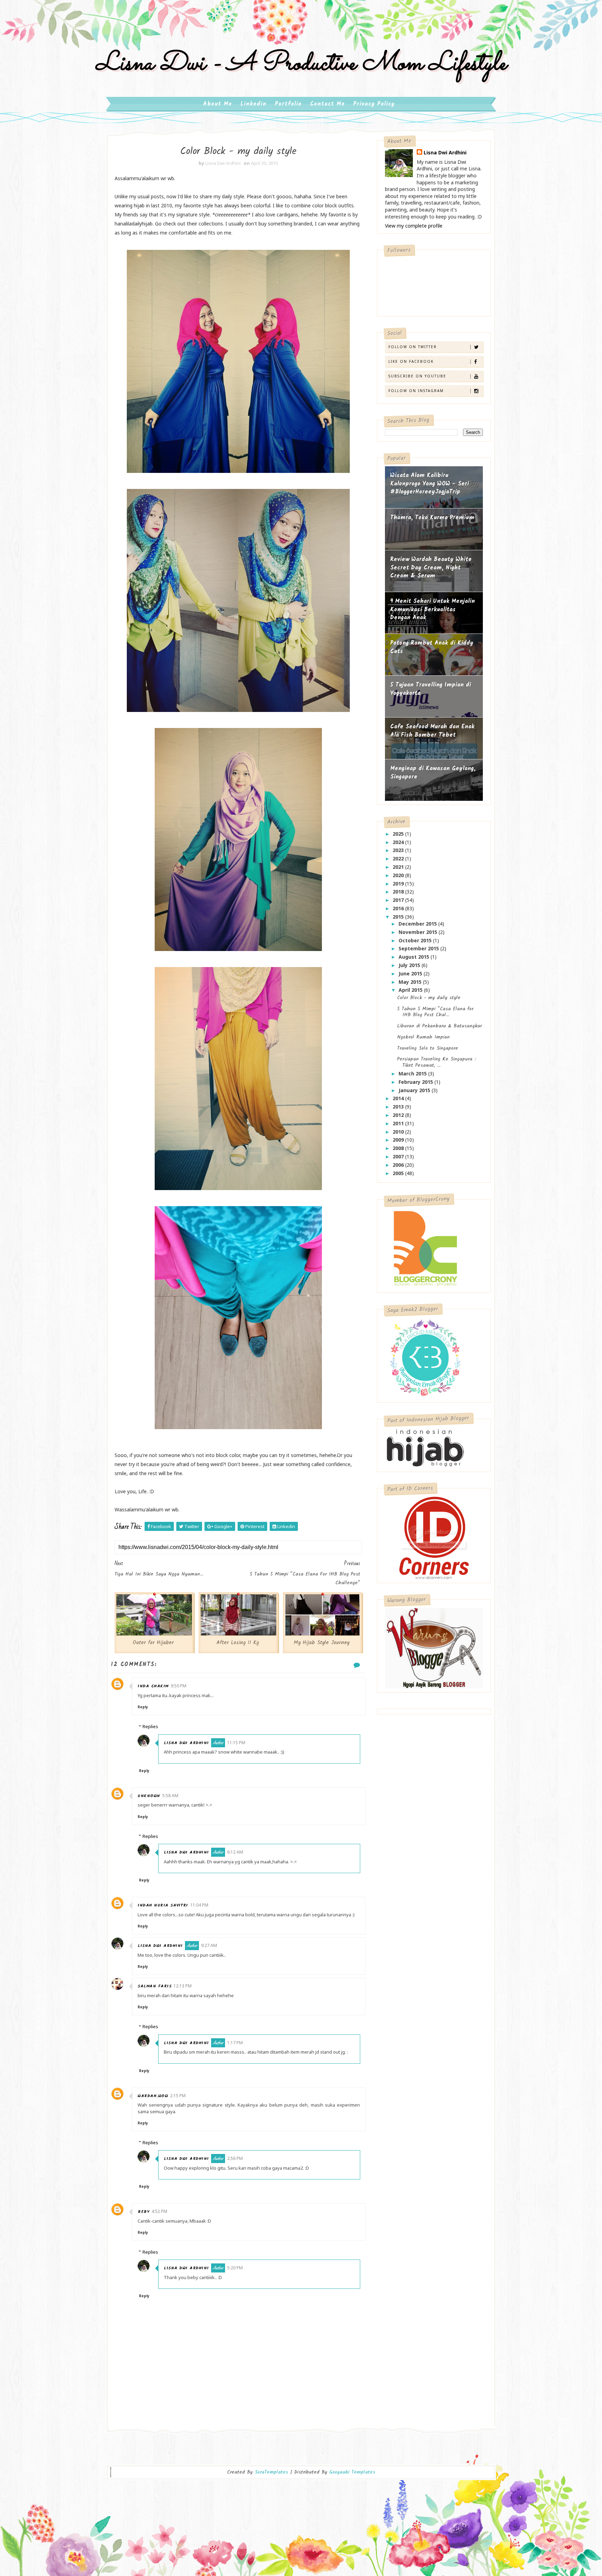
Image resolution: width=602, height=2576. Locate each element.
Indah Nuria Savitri (163, 1905)
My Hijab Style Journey (322, 1643)
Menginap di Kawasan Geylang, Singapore (433, 773)
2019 (399, 884)
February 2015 (416, 1082)
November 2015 (419, 932)
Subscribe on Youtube (417, 376)
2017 (399, 900)
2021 (399, 867)
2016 (399, 908)
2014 (399, 1098)
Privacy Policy (374, 104)
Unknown (149, 1796)
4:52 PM (159, 2211)
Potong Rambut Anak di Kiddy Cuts (432, 647)
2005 (399, 1173)
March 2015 (413, 1074)
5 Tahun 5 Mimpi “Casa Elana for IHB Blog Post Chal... (435, 1012)
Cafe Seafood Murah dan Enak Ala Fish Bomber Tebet (432, 731)
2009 (399, 1140)
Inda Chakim (153, 1686)
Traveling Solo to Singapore (428, 1048)
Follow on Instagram (416, 391)
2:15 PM (178, 2096)
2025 (399, 834)
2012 (399, 1115)
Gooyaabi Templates (352, 2472)
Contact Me (327, 104)
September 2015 (419, 948)
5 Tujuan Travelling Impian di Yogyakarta (431, 689)
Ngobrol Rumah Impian (423, 1037)
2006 (399, 1165)
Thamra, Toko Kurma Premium (432, 518)
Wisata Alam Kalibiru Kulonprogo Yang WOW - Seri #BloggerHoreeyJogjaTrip (430, 484)
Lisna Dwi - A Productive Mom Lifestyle (301, 64)
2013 (399, 1107)
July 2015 (410, 965)
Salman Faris (155, 1986)
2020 (399, 875)
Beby (144, 2212)
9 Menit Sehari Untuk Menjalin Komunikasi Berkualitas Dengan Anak (433, 609)
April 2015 (411, 990)
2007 (399, 1156)
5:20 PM (235, 2268)
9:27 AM (209, 1945)
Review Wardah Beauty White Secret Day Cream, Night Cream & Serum (431, 568)
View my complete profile (414, 226)
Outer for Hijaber (153, 1643)
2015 (399, 917)
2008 (399, 1148)
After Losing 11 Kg (238, 1643)
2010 (399, 1132)
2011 (399, 1123)
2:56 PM (235, 2158)
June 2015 (411, 973)
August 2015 (415, 957)
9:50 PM (179, 1686)
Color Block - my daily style (429, 998)
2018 (399, 892)
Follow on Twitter (413, 347)
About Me (218, 104)
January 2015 (415, 1090)
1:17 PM (235, 2043)
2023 (399, 850)
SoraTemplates (271, 2472)
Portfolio (288, 104)
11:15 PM (236, 1743)
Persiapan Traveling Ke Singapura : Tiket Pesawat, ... (437, 1062)
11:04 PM (199, 1905)
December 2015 (418, 924)
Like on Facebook (411, 361)
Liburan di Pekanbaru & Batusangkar (439, 1026)
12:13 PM (183, 1986)
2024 (399, 842)
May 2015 (411, 982)
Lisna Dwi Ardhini (186, 1743)
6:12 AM (235, 1852)
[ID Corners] (434, 1537)
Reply (143, 1707)
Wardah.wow (153, 2096)
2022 (399, 858)
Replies (150, 1726)
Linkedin (253, 104)
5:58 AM (170, 1796)
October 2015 (416, 940)
